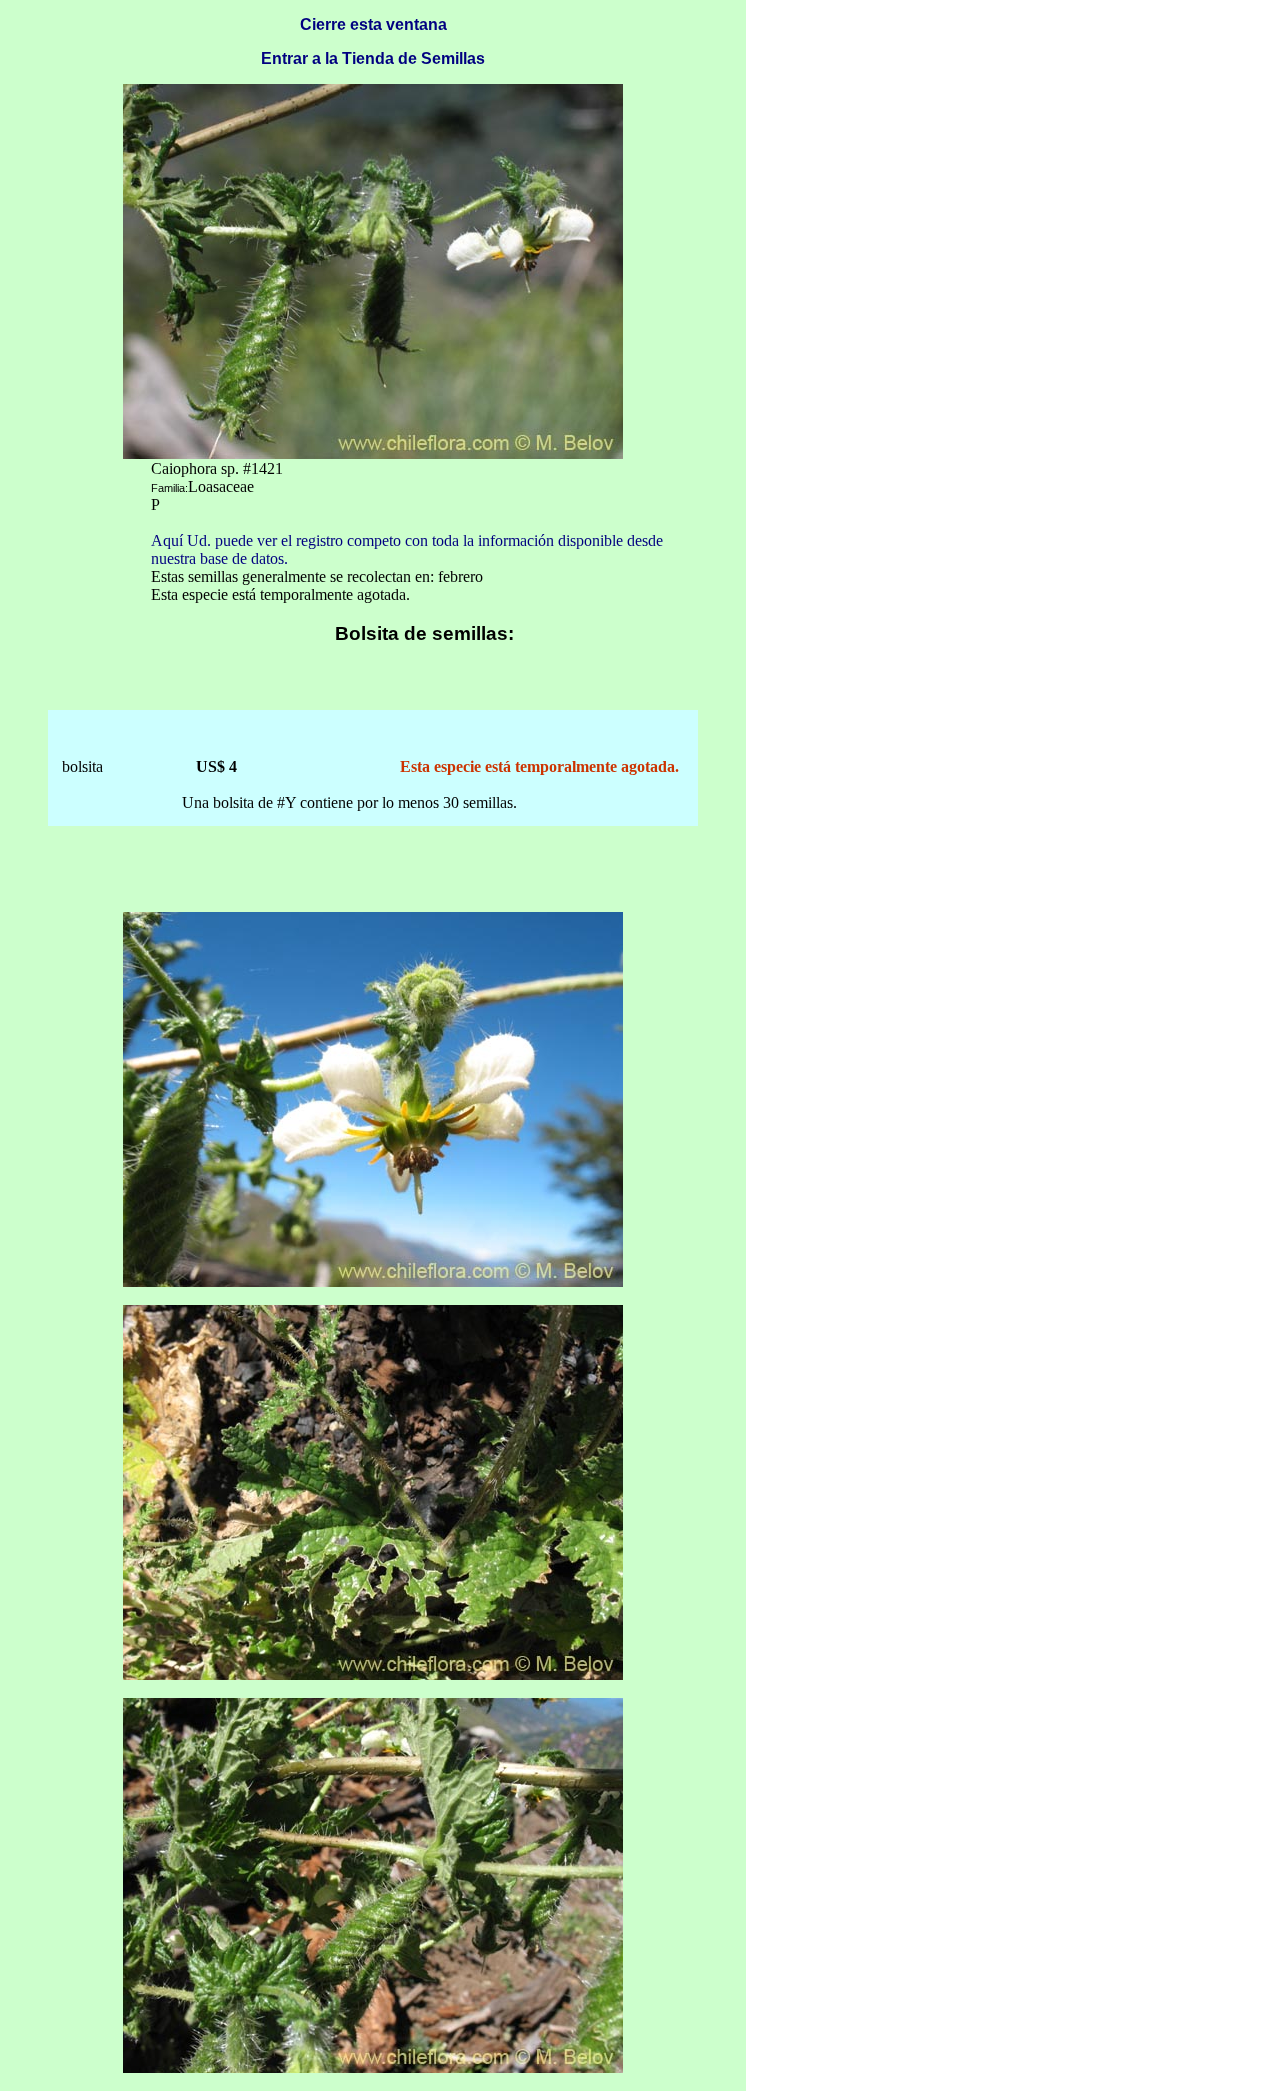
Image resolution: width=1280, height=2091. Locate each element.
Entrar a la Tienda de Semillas (373, 58)
